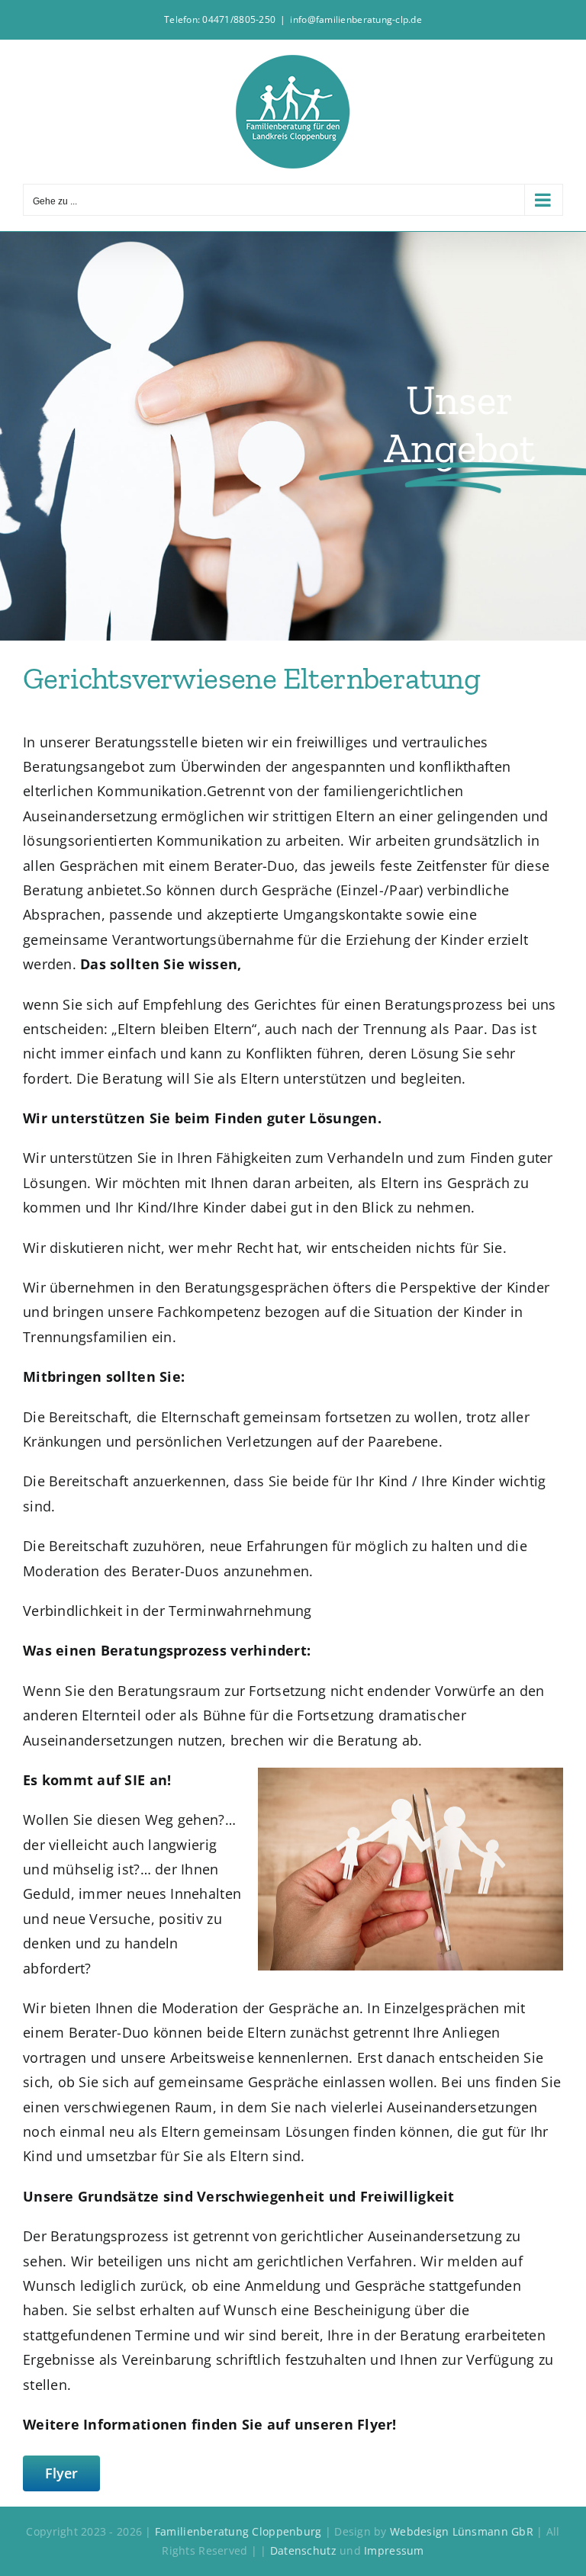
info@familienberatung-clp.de (356, 19)
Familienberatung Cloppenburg (238, 2531)
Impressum (394, 2550)
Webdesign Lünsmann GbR (462, 2531)
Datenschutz (305, 2550)
